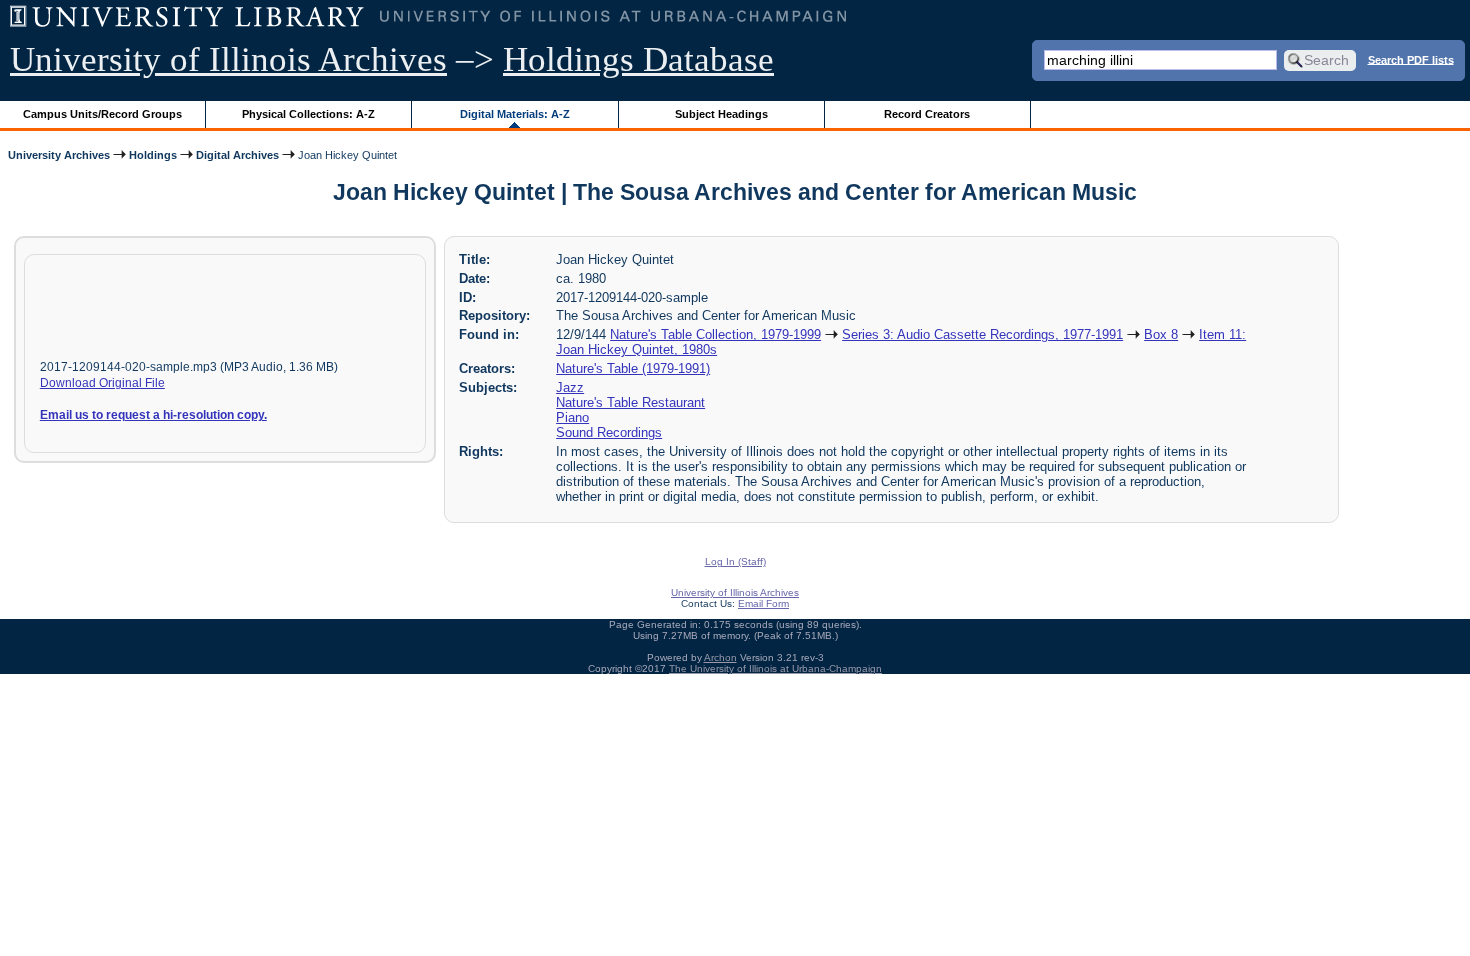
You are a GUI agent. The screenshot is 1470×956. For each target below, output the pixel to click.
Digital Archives (237, 155)
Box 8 (1161, 334)
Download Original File (102, 383)
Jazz (570, 387)
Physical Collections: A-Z (308, 114)
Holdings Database (638, 59)
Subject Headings (721, 114)
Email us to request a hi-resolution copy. (153, 415)
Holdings (153, 155)
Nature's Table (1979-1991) (633, 368)
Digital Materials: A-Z (515, 114)
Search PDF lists (1411, 59)
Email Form (763, 603)
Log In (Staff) (735, 561)
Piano (572, 417)
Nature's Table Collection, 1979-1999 (715, 334)
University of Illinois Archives (228, 59)
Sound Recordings (609, 432)
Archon (720, 657)
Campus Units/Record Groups (102, 114)
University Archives (59, 155)
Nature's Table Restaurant (630, 402)
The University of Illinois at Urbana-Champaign (775, 668)
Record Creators (927, 114)
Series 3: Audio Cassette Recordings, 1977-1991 (982, 334)
